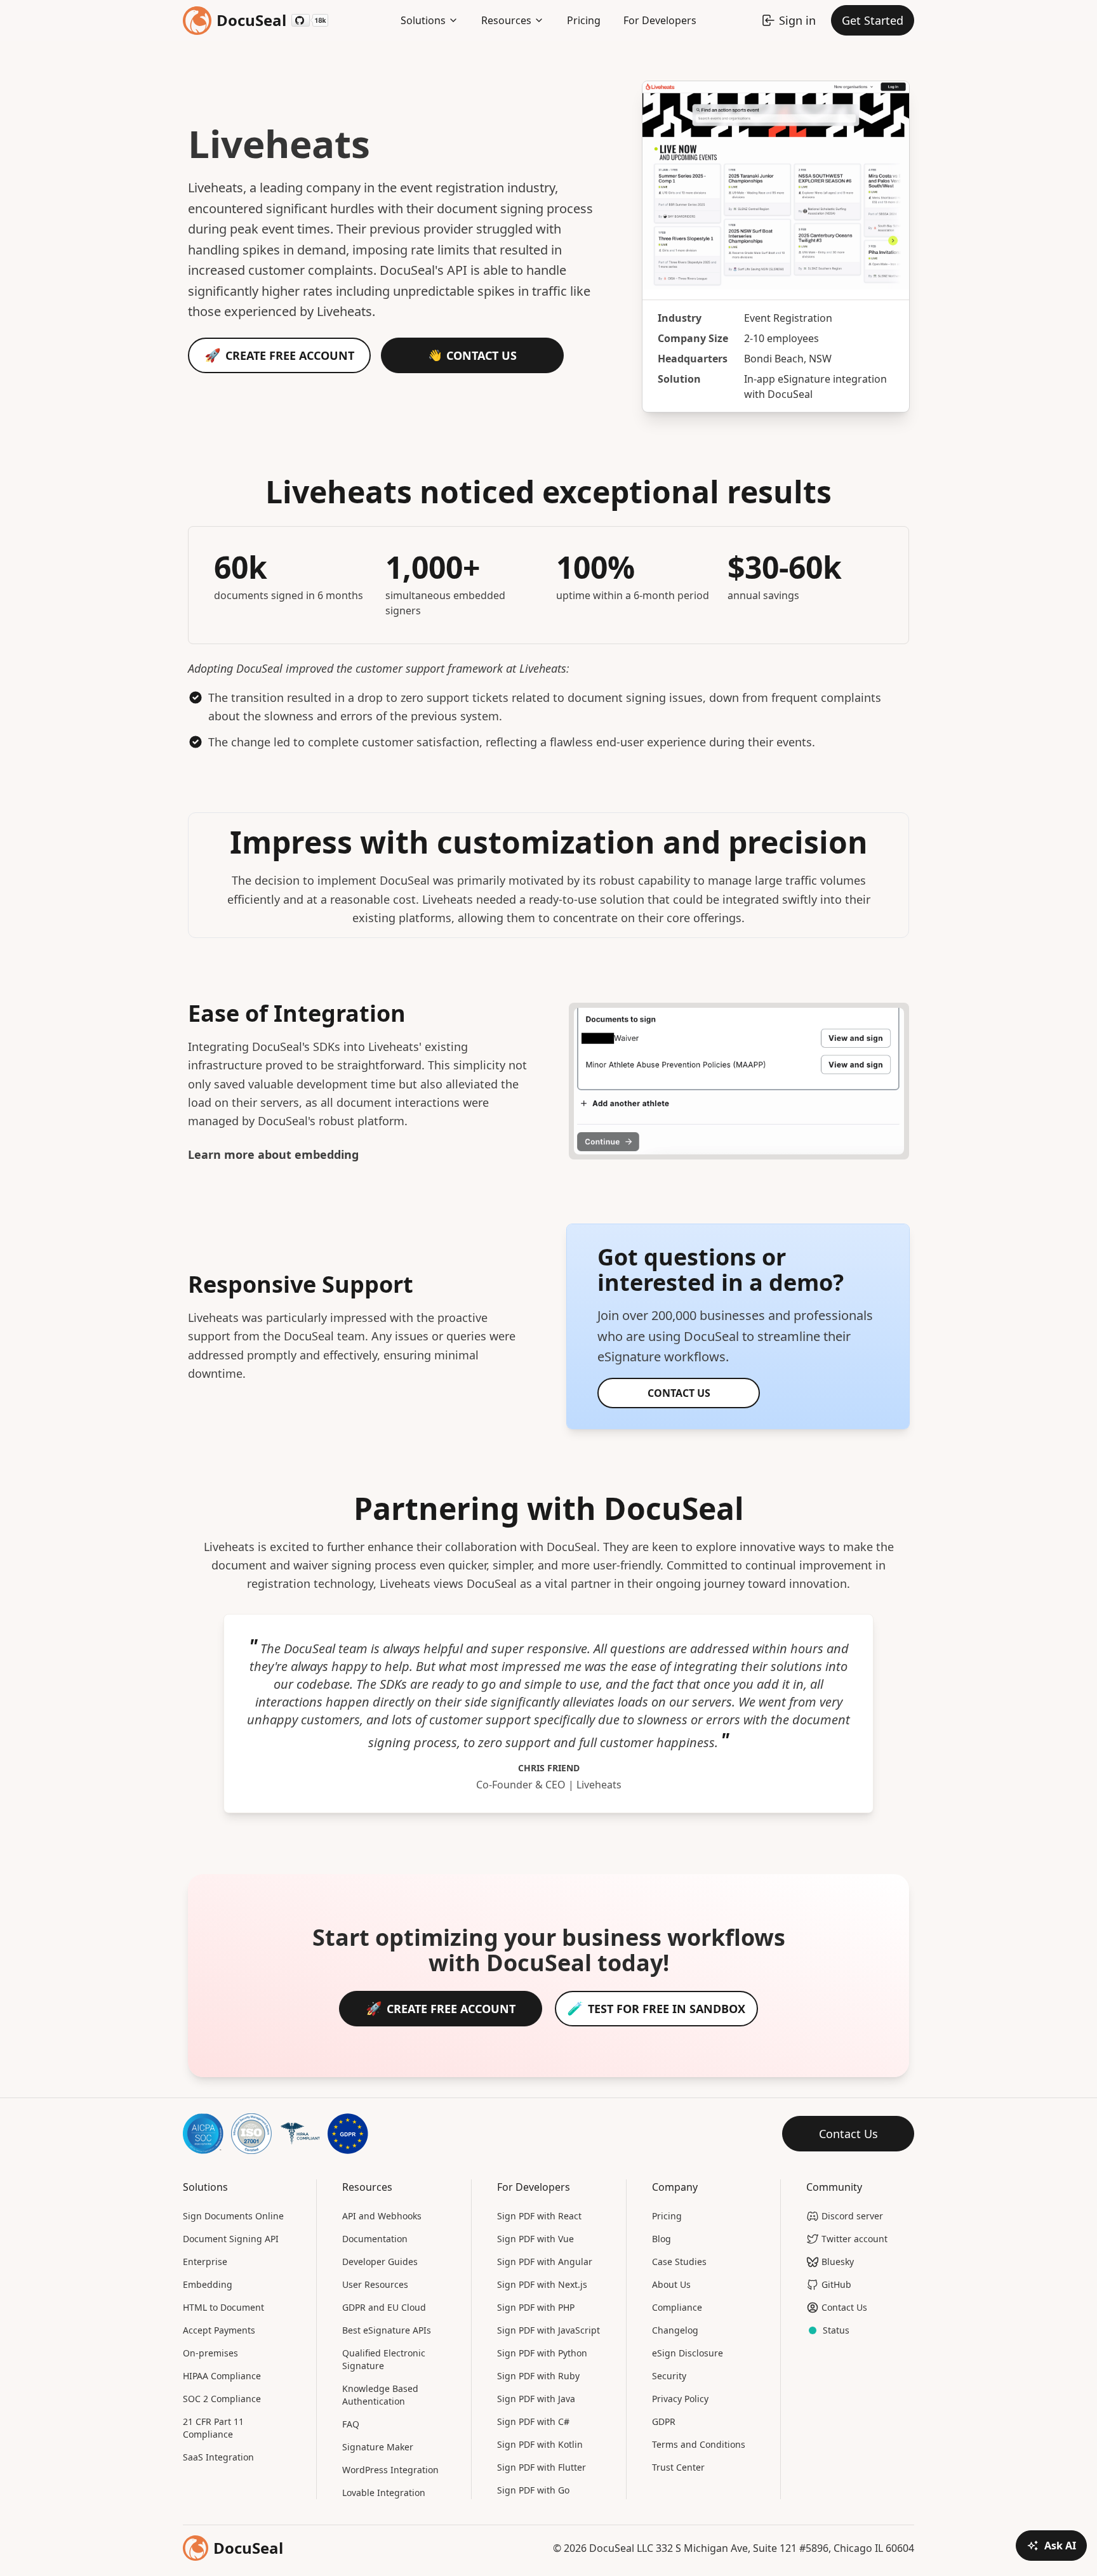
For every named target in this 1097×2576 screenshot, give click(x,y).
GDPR (664, 2421)
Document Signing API (231, 2239)
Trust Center (678, 2467)
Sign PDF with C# (533, 2421)
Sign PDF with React (539, 2216)
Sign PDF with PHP (536, 2307)
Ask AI (1060, 2546)
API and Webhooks (382, 2216)
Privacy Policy (680, 2399)
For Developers (660, 20)
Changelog (675, 2330)
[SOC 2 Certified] (203, 2134)
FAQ (351, 2424)
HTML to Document (223, 2307)
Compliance (677, 2307)
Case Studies (679, 2262)
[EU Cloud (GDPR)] (348, 2134)
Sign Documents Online (233, 2216)
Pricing (584, 20)
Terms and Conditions (699, 2444)
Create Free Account (290, 355)
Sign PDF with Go (533, 2490)
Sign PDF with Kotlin (540, 2444)
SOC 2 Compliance (222, 2399)
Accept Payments (219, 2330)
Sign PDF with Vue (535, 2239)
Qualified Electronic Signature (384, 2359)
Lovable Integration (384, 2493)
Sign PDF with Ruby (538, 2376)
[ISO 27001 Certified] (251, 2134)
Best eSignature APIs (387, 2330)
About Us (671, 2284)
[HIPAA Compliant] (300, 2134)
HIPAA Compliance (222, 2376)
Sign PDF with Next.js (542, 2284)
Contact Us (482, 355)
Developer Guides (380, 2262)
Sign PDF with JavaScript (548, 2330)
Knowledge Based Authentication (380, 2395)
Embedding (208, 2284)
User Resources (375, 2284)
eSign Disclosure (688, 2353)
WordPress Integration (390, 2470)
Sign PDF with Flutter (542, 2467)
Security (669, 2376)
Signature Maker (378, 2447)
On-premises (210, 2353)
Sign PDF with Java (536, 2399)
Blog (662, 2239)
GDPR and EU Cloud (384, 2307)
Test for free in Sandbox (667, 2009)
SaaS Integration (218, 2457)
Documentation (375, 2239)
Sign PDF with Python (542, 2353)
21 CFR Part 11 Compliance (213, 2428)
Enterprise (205, 2262)
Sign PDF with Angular (545, 2262)
